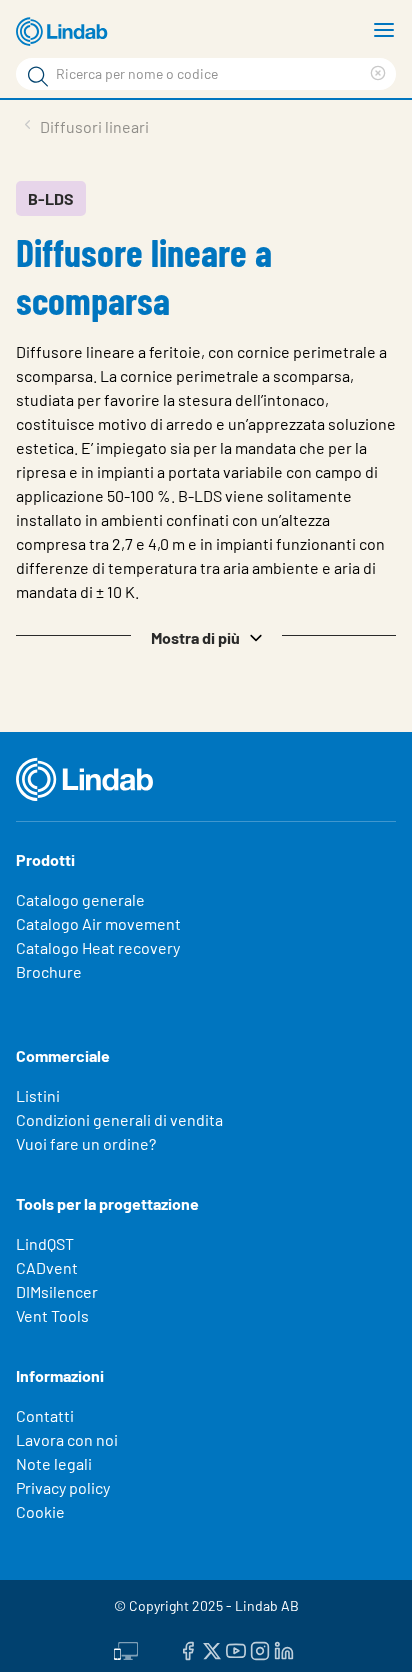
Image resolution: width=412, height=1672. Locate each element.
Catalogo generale (80, 899)
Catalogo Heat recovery (98, 947)
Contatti (45, 1415)
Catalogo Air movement (98, 923)
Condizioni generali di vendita (119, 1119)
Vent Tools (52, 1315)
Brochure (49, 971)
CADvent (47, 1267)
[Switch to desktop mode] (126, 1649)
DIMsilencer (57, 1291)
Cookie (40, 1511)
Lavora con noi (67, 1439)
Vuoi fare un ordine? (86, 1143)
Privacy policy (63, 1487)
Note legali (54, 1463)
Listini (38, 1095)
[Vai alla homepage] (65, 32)
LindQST (45, 1243)
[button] (206, 636)
